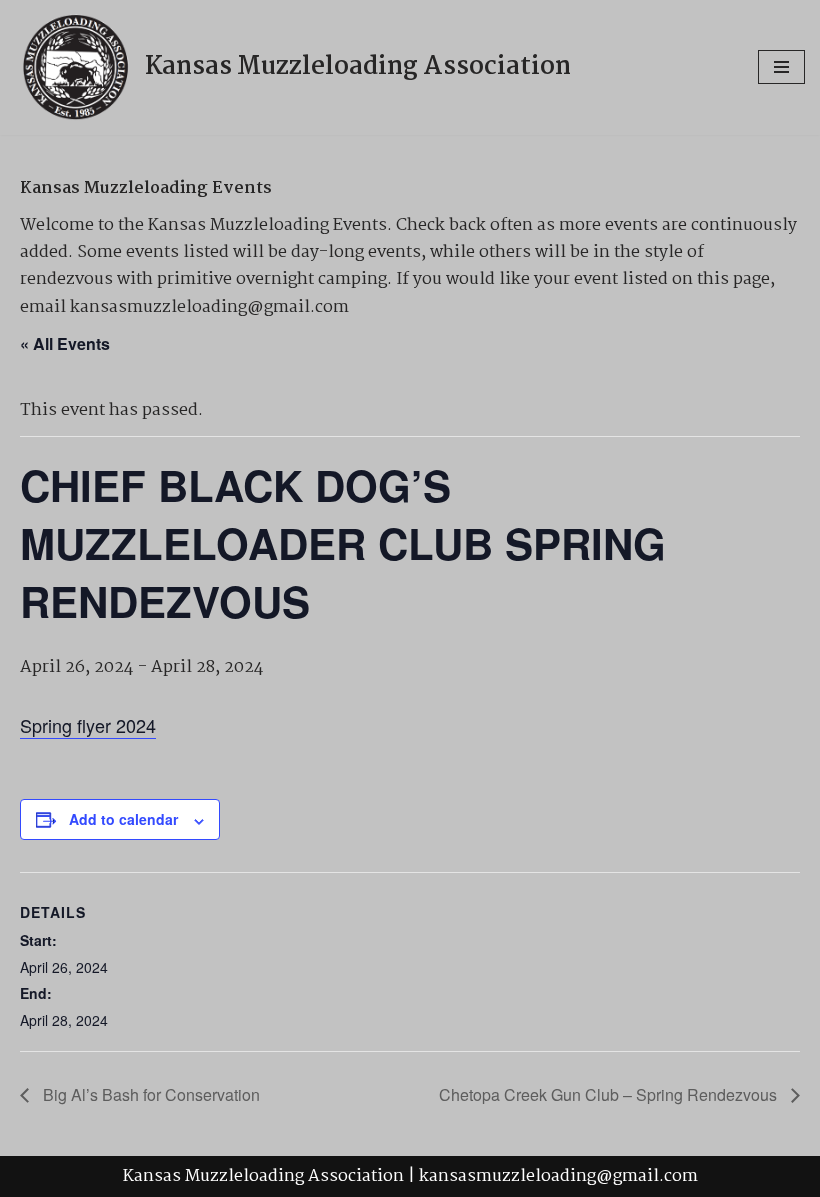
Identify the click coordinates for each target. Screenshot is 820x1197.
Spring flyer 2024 (88, 725)
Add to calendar (123, 819)
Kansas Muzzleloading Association (263, 1176)
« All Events (65, 343)
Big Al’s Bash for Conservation (149, 1094)
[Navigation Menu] (781, 67)
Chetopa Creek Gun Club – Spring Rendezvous (610, 1094)
